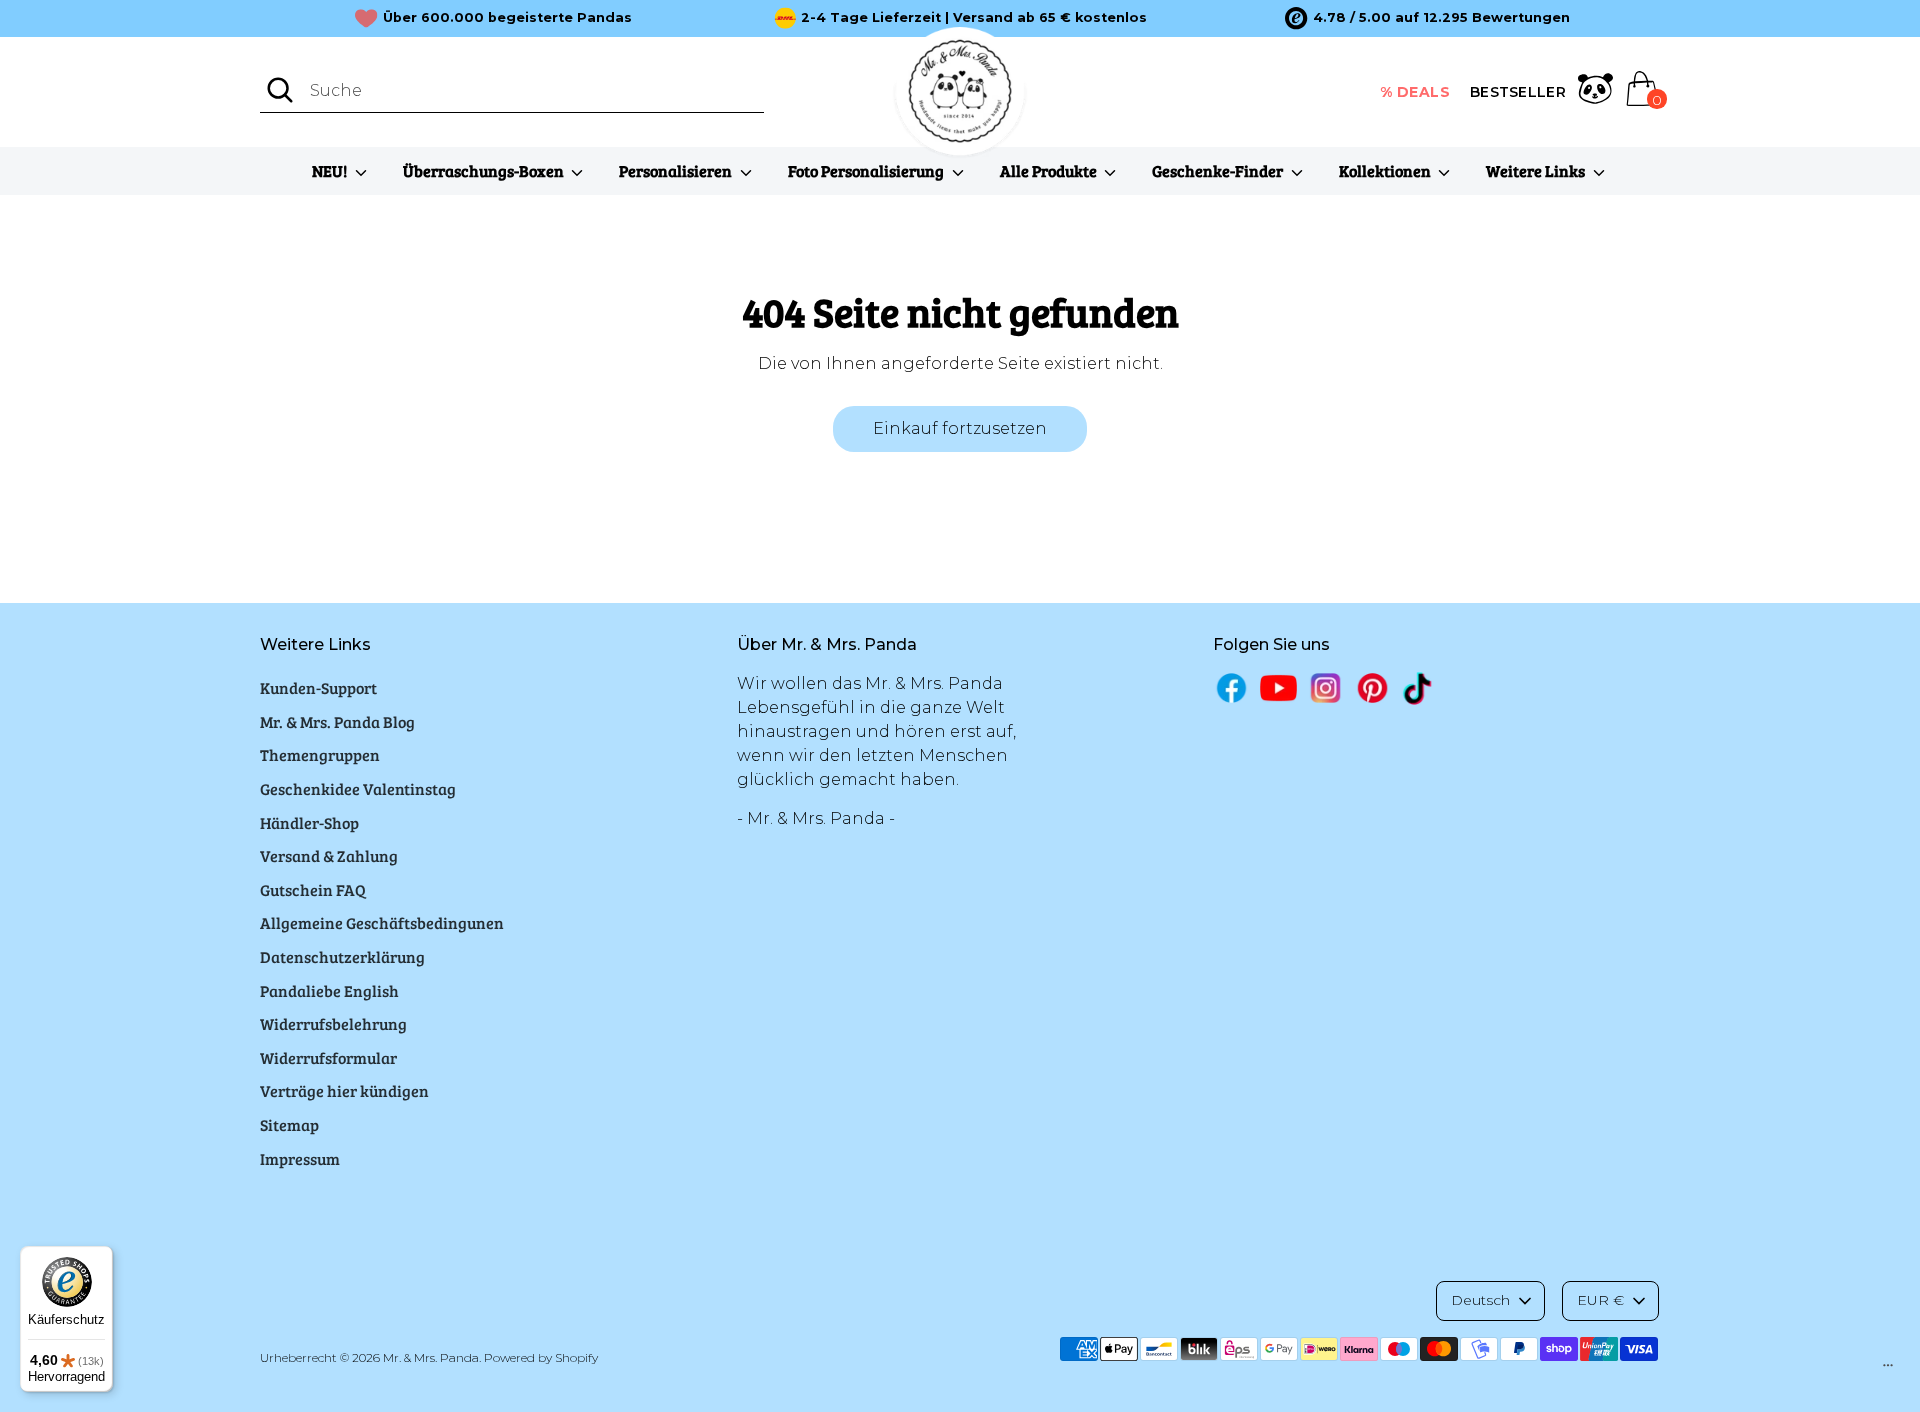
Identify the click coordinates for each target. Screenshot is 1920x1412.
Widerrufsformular (328, 1057)
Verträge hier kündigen (344, 1090)
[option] (1427, 18)
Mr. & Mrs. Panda (431, 1357)
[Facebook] (1231, 687)
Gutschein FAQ (313, 889)
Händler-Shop (309, 822)
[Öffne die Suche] (280, 90)
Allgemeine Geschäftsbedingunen (382, 922)
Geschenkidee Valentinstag (358, 788)
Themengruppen (320, 754)
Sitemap (289, 1124)
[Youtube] (1278, 687)
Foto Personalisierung (867, 170)
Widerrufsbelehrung (333, 1023)
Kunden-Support (318, 687)
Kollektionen (1386, 170)
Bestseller (1518, 92)
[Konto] (1595, 92)
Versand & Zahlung (329, 855)
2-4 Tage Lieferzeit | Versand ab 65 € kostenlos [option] (974, 17)
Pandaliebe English (329, 990)
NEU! (331, 170)
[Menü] (1888, 1370)
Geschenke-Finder (1219, 170)
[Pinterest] (1372, 687)
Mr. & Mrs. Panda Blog (337, 721)
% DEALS (1415, 92)
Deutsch (1480, 1300)
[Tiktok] (1419, 688)
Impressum (300, 1158)
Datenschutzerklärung (342, 956)
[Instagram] (1325, 687)
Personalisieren (677, 170)
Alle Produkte (1050, 170)
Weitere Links (1537, 170)
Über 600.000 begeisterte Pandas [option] (507, 17)
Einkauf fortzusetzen (960, 428)
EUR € (1600, 1300)
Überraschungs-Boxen (485, 170)
